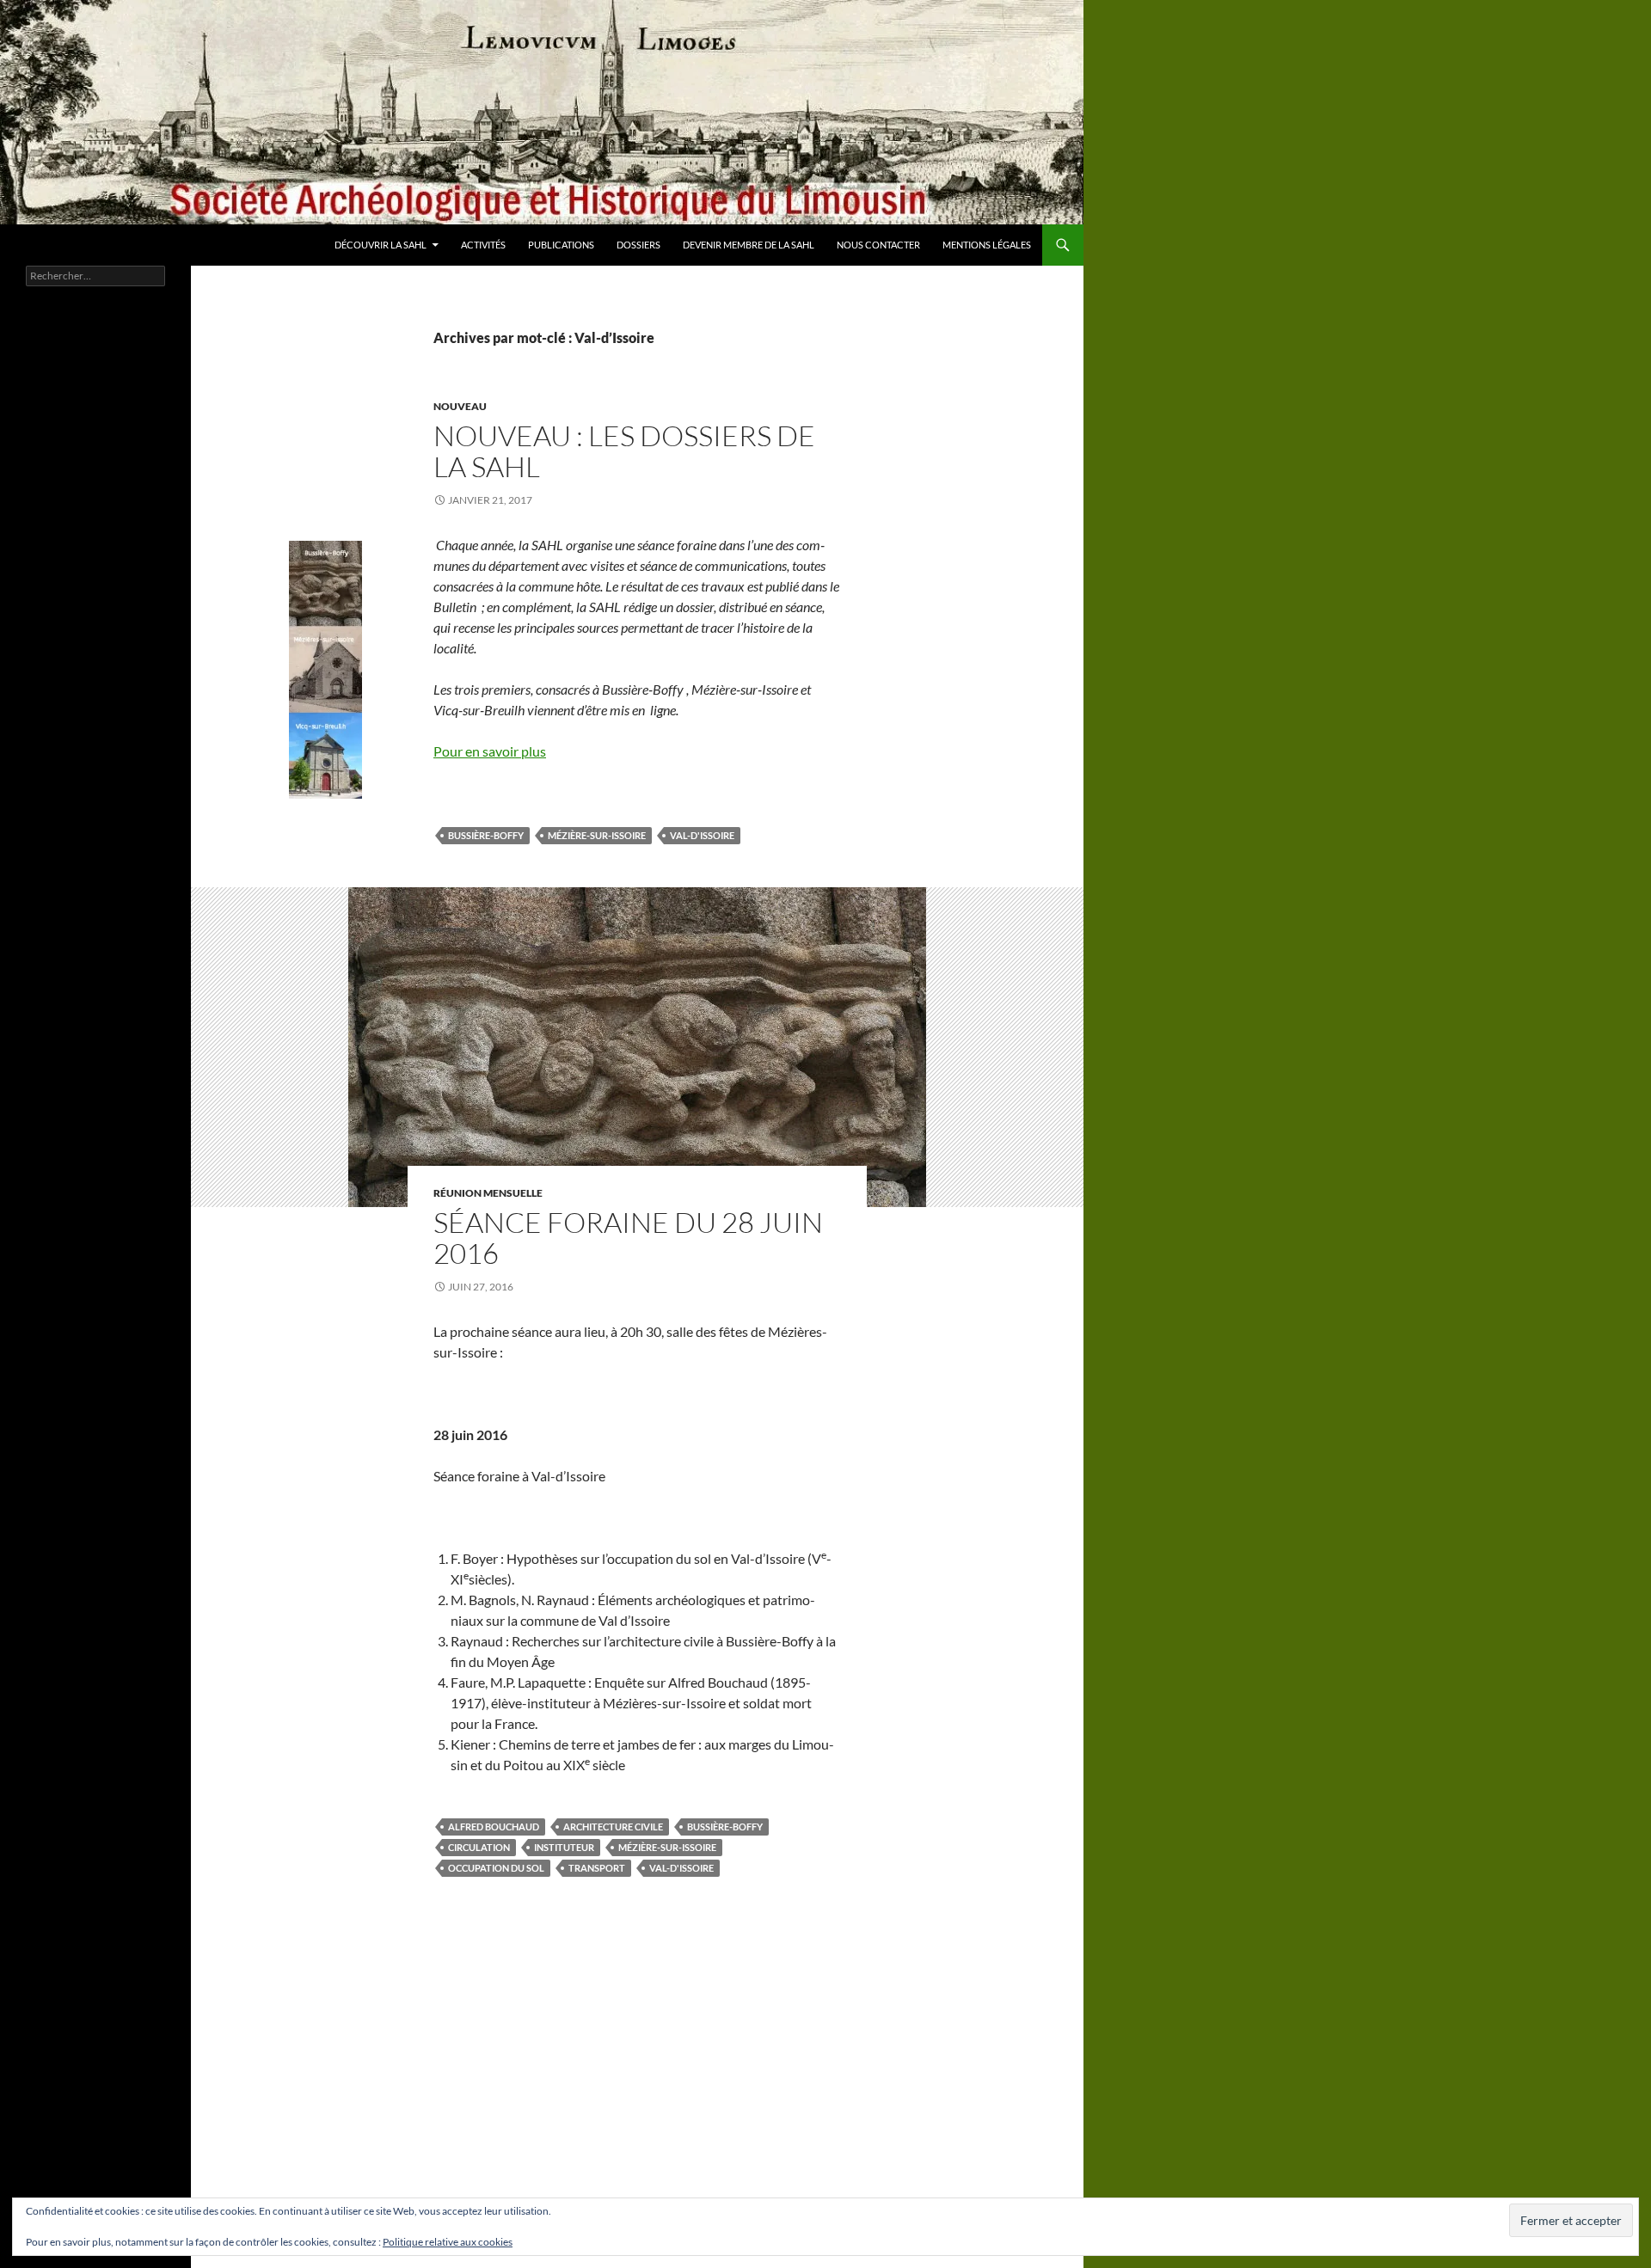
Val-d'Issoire (702, 835)
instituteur (564, 1847)
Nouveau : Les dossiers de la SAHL (624, 451)
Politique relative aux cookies (448, 2242)
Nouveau (460, 406)
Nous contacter (878, 245)
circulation (479, 1847)
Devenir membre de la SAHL (749, 245)
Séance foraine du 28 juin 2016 (628, 1238)
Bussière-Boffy (486, 835)
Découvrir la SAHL (381, 245)
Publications (561, 245)
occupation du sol (496, 1868)
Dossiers (638, 245)
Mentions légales (987, 245)
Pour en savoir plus (490, 751)
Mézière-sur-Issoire (597, 835)
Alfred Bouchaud (494, 1827)
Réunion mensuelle (488, 1193)
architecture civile (613, 1827)
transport (597, 1868)
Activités (483, 245)
